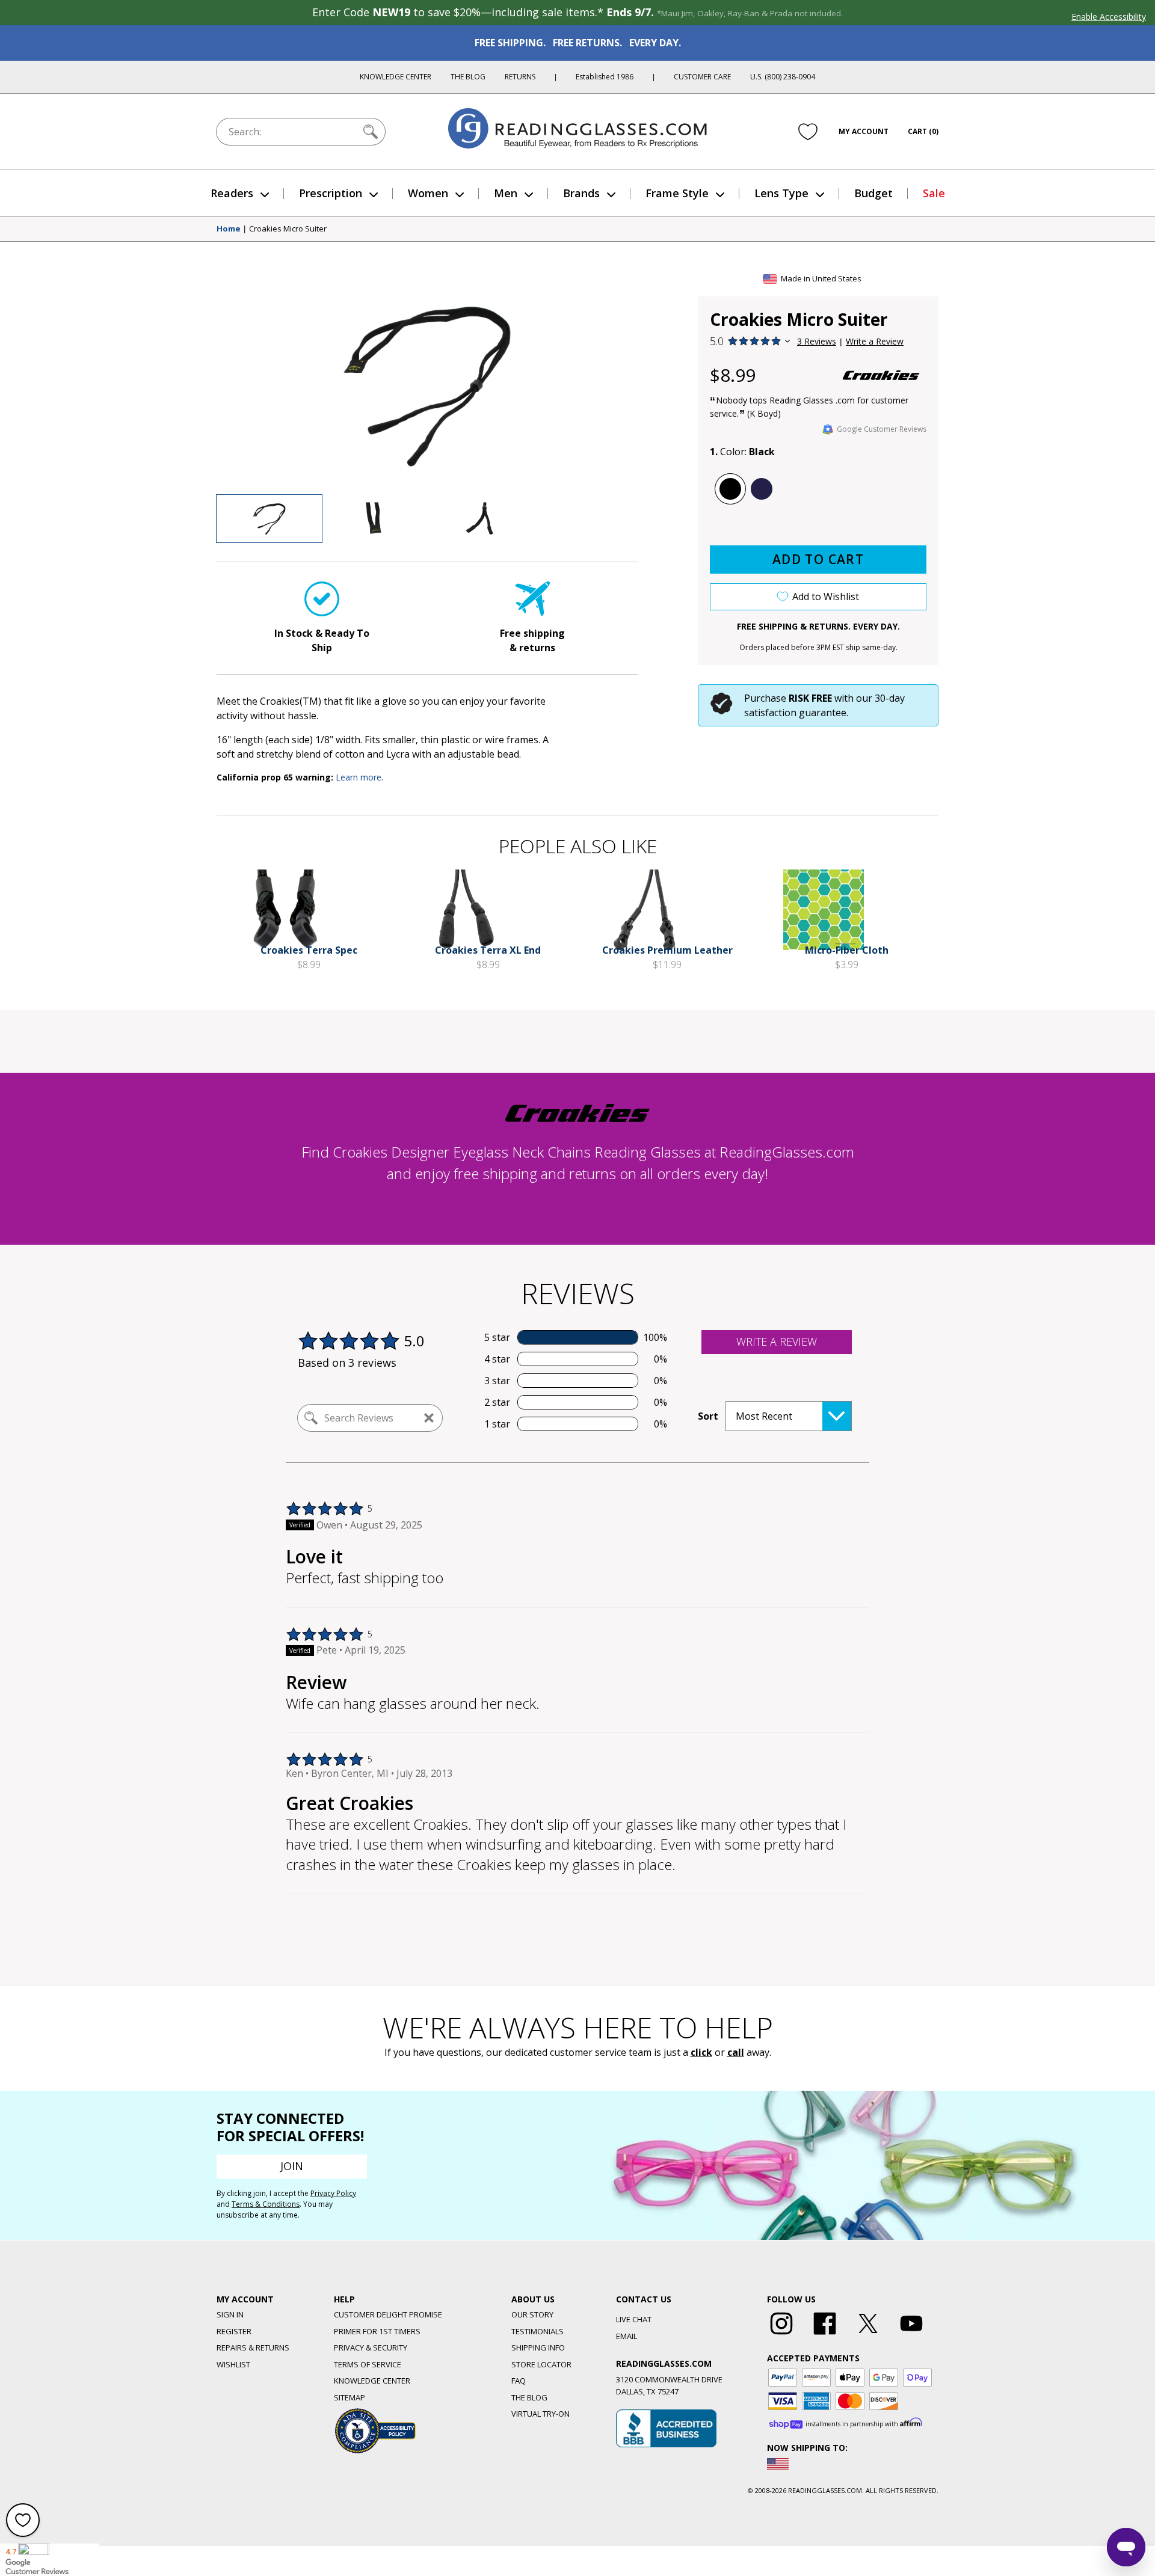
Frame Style (677, 193)
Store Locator (541, 2364)
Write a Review (875, 341)
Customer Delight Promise (388, 2314)
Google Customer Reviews (882, 429)
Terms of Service (368, 2364)
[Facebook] (825, 2335)
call (736, 2052)
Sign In (230, 2314)
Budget (873, 193)
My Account (864, 131)
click (701, 2052)
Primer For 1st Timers (377, 2331)
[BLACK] (730, 489)
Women (428, 193)
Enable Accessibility (1109, 17)
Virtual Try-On (541, 2414)
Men (506, 193)
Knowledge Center (396, 77)
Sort (708, 1416)
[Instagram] (781, 2335)
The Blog (468, 77)
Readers (232, 193)
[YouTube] (911, 2335)
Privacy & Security (371, 2348)
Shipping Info (538, 2348)
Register (234, 2331)
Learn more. (359, 777)
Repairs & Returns (253, 2348)
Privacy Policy (333, 2193)
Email (627, 2336)
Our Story (532, 2314)
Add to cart (818, 559)
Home (229, 229)
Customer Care (702, 77)
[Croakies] (881, 375)
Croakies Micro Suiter (288, 229)
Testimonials (537, 2331)
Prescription (331, 193)
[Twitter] (868, 2335)
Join (292, 2166)
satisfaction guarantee (795, 713)
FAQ (519, 2381)
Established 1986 (605, 77)
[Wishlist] (808, 132)
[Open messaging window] (1126, 2547)
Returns (520, 77)
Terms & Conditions (266, 2204)
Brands (581, 193)
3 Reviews (817, 341)
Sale (934, 193)
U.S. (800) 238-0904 (783, 77)
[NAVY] (762, 489)
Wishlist (233, 2364)
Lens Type (781, 193)
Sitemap (350, 2397)
